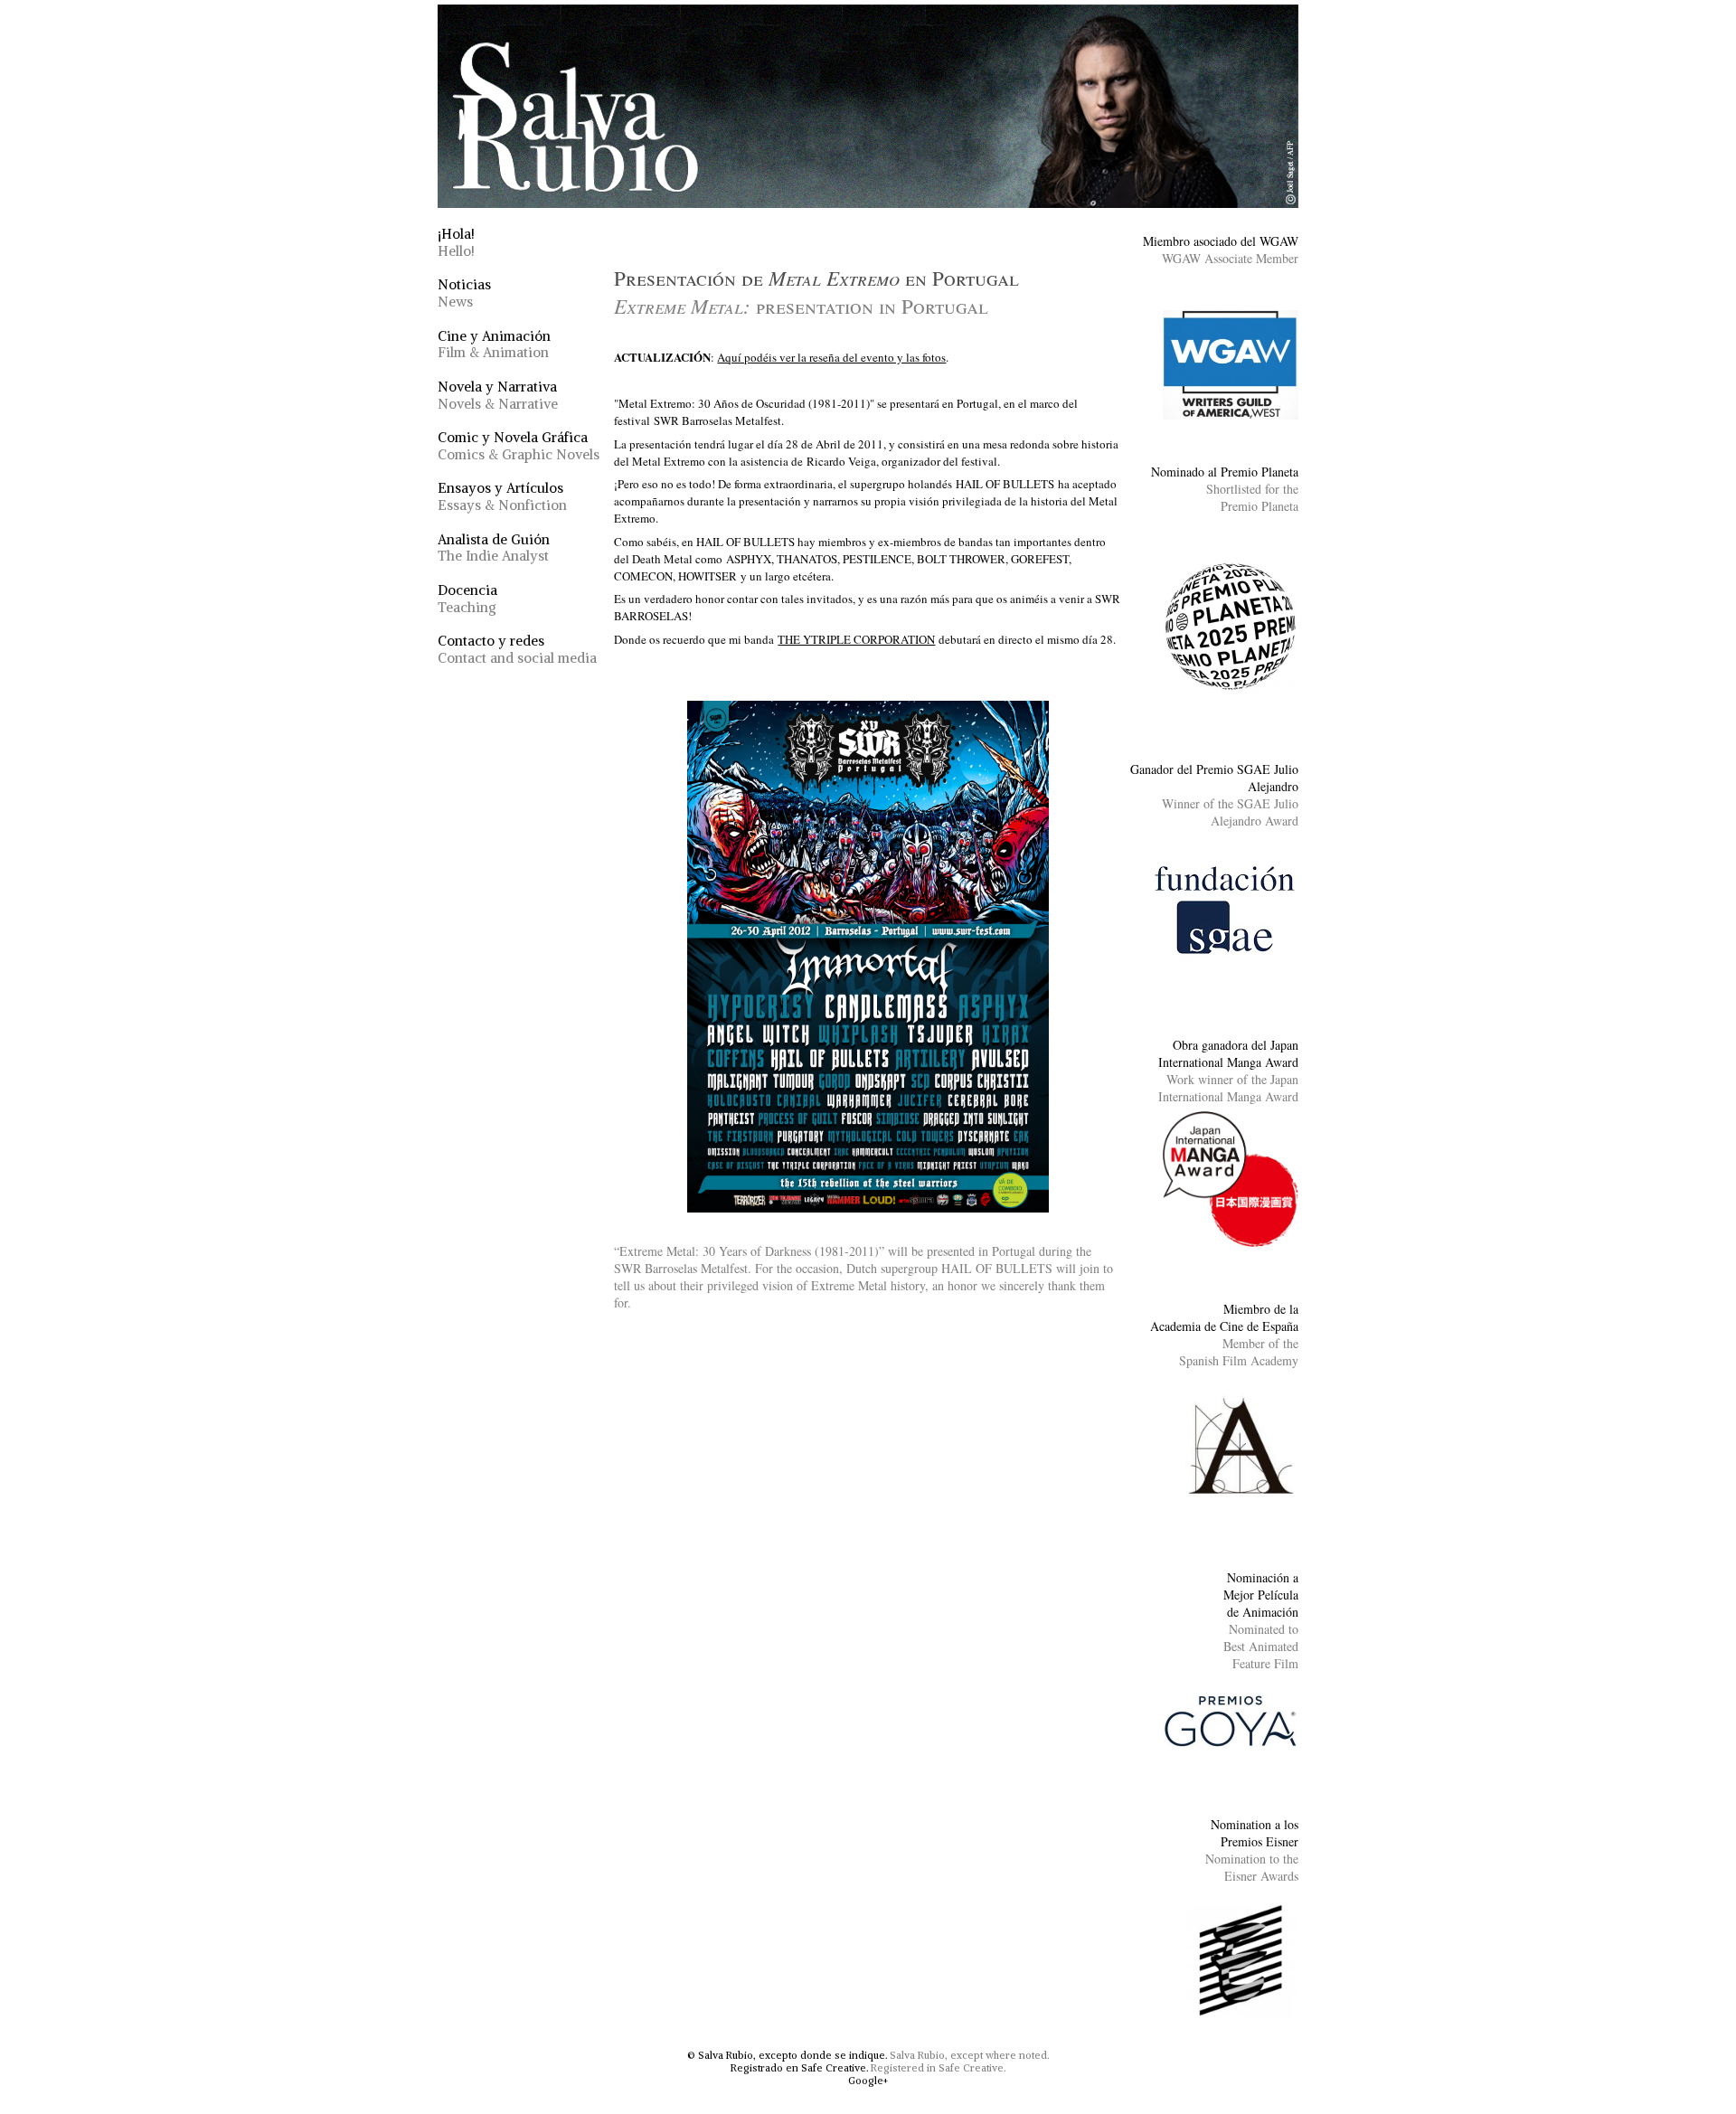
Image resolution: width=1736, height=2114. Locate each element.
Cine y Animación (494, 344)
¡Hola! (456, 242)
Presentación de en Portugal (816, 292)
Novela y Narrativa (498, 395)
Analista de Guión (494, 548)
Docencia (467, 599)
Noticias (464, 293)
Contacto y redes (517, 649)
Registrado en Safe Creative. (799, 2068)
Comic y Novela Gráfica (519, 446)
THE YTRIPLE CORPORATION (856, 639)
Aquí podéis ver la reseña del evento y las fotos (831, 357)
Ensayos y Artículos (502, 496)
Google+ (868, 2081)
